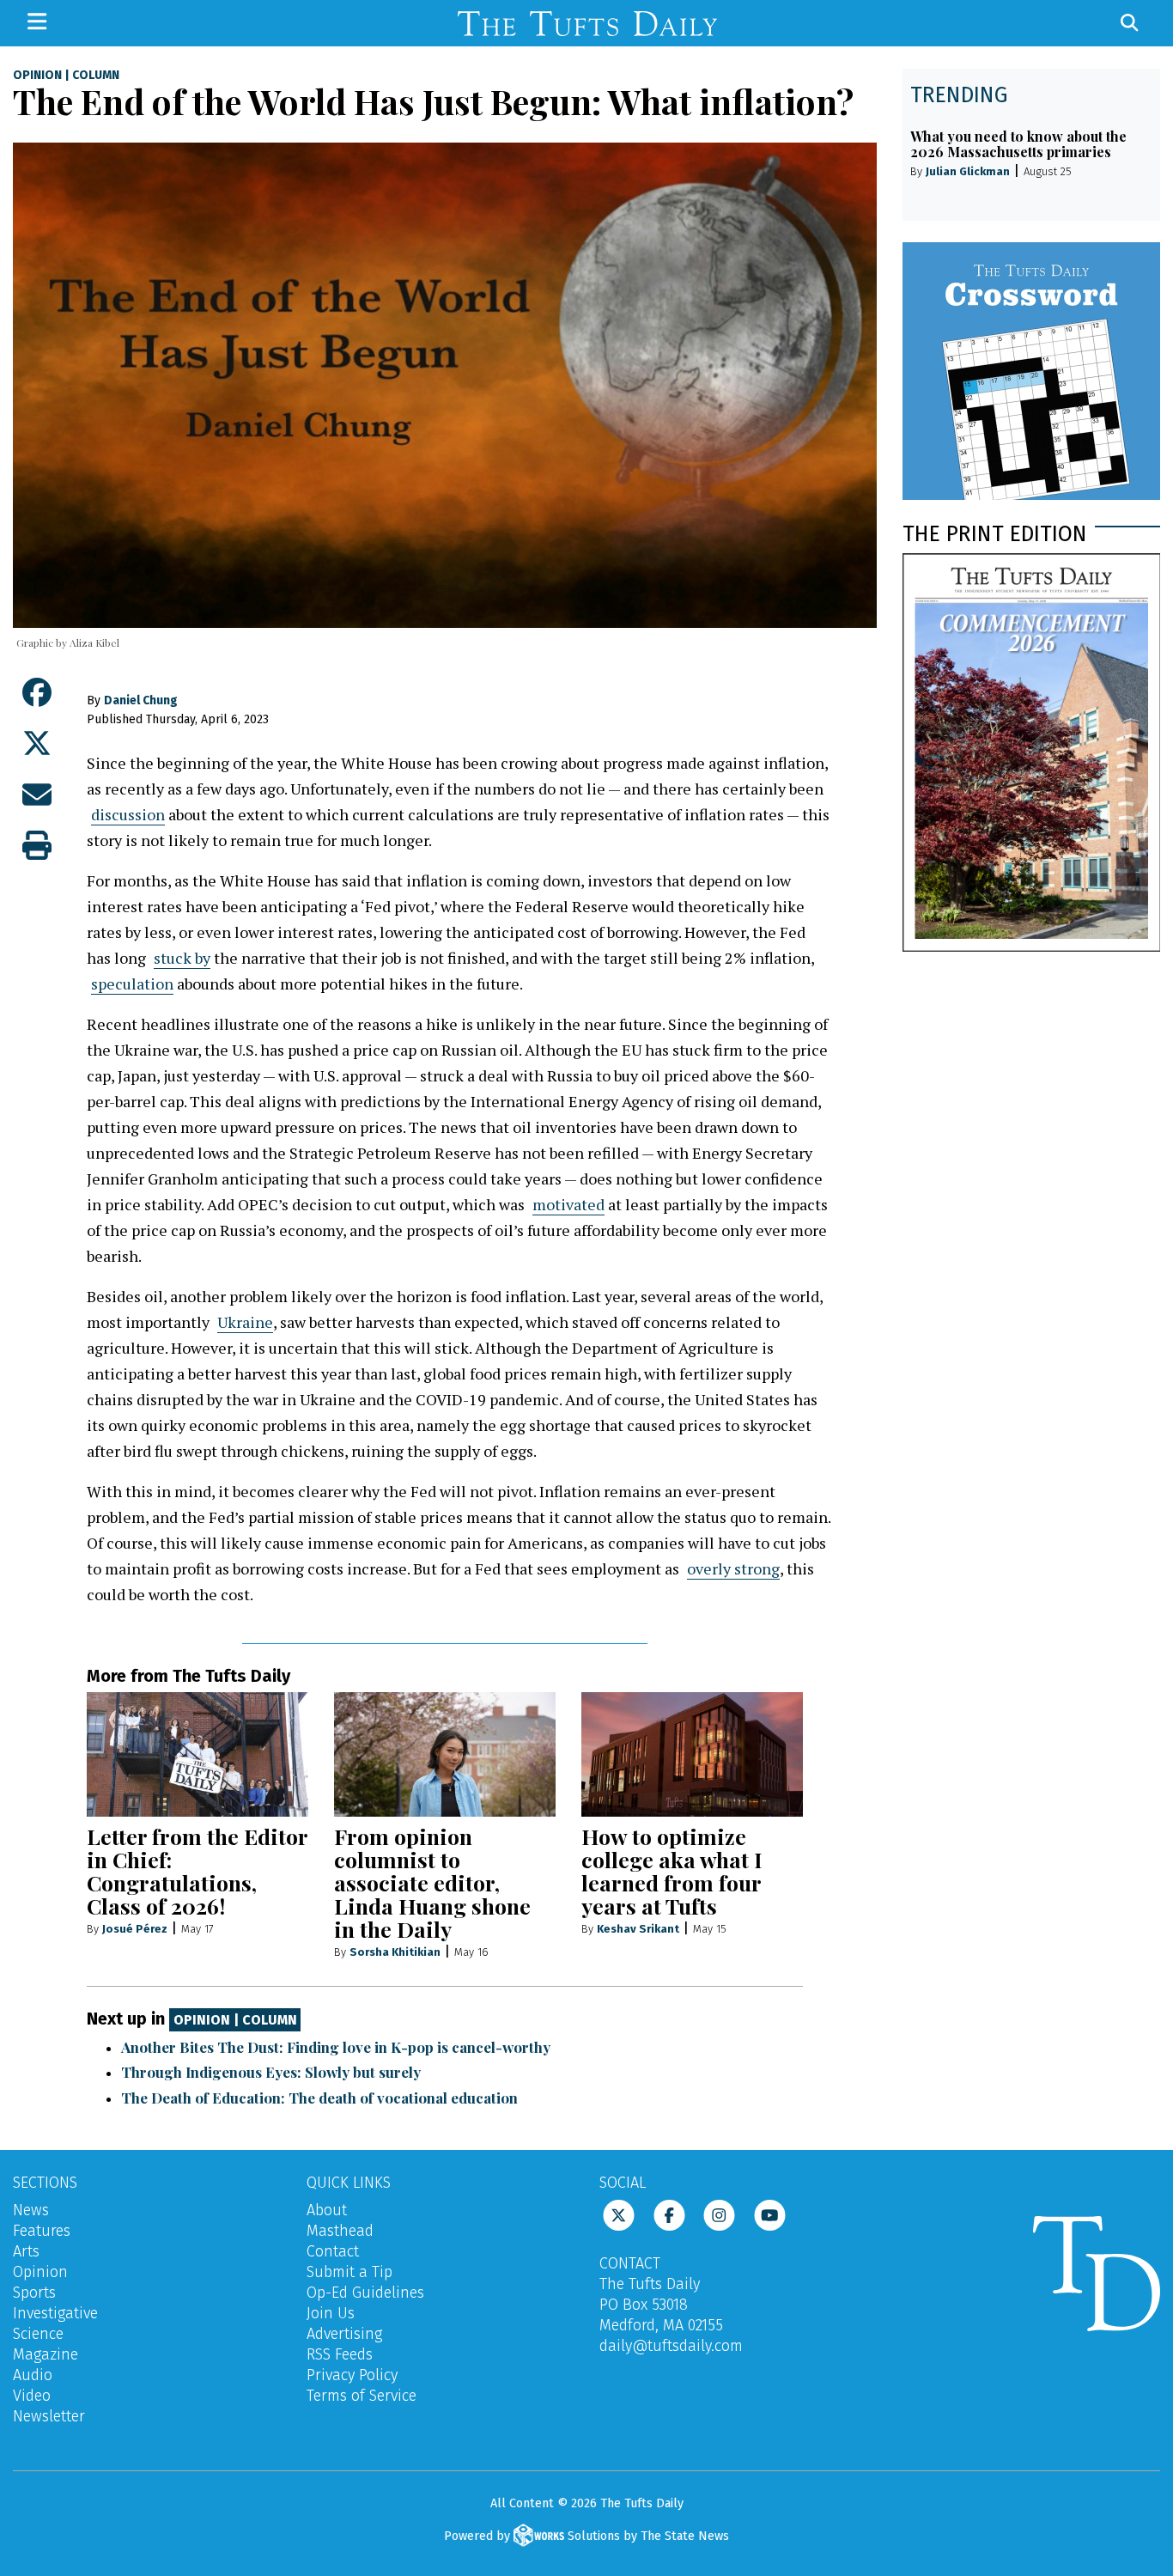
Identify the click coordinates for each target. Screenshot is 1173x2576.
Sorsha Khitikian (395, 1952)
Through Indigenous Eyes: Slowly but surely (271, 2072)
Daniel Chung (141, 700)
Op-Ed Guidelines (365, 2293)
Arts (26, 2251)
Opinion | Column (235, 2020)
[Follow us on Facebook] (669, 2214)
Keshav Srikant (638, 1929)
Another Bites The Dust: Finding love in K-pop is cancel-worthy (336, 2047)
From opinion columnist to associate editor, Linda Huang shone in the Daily (432, 1882)
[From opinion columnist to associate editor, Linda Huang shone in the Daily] (445, 1754)
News (31, 2210)
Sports (34, 2293)
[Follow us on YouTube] (770, 2214)
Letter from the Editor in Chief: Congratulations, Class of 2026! (197, 1871)
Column (96, 76)
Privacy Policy (352, 2375)
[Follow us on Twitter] (619, 2214)
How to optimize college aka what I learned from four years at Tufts (672, 1871)
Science (38, 2334)
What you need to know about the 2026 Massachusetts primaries (1018, 144)
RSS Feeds (340, 2354)
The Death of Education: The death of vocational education (319, 2098)
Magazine (46, 2354)
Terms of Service (362, 2396)
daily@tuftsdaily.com (671, 2346)
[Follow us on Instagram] (719, 2214)
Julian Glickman (968, 171)
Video (32, 2396)
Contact (333, 2251)
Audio (33, 2375)
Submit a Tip (349, 2272)
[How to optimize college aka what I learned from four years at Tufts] (692, 1754)
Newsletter (49, 2416)
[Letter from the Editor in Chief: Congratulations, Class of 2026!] (198, 1754)
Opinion (37, 76)
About (327, 2210)
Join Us (331, 2313)
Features (42, 2231)
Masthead (340, 2231)
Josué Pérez (135, 1929)
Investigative (55, 2313)
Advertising (344, 2334)
